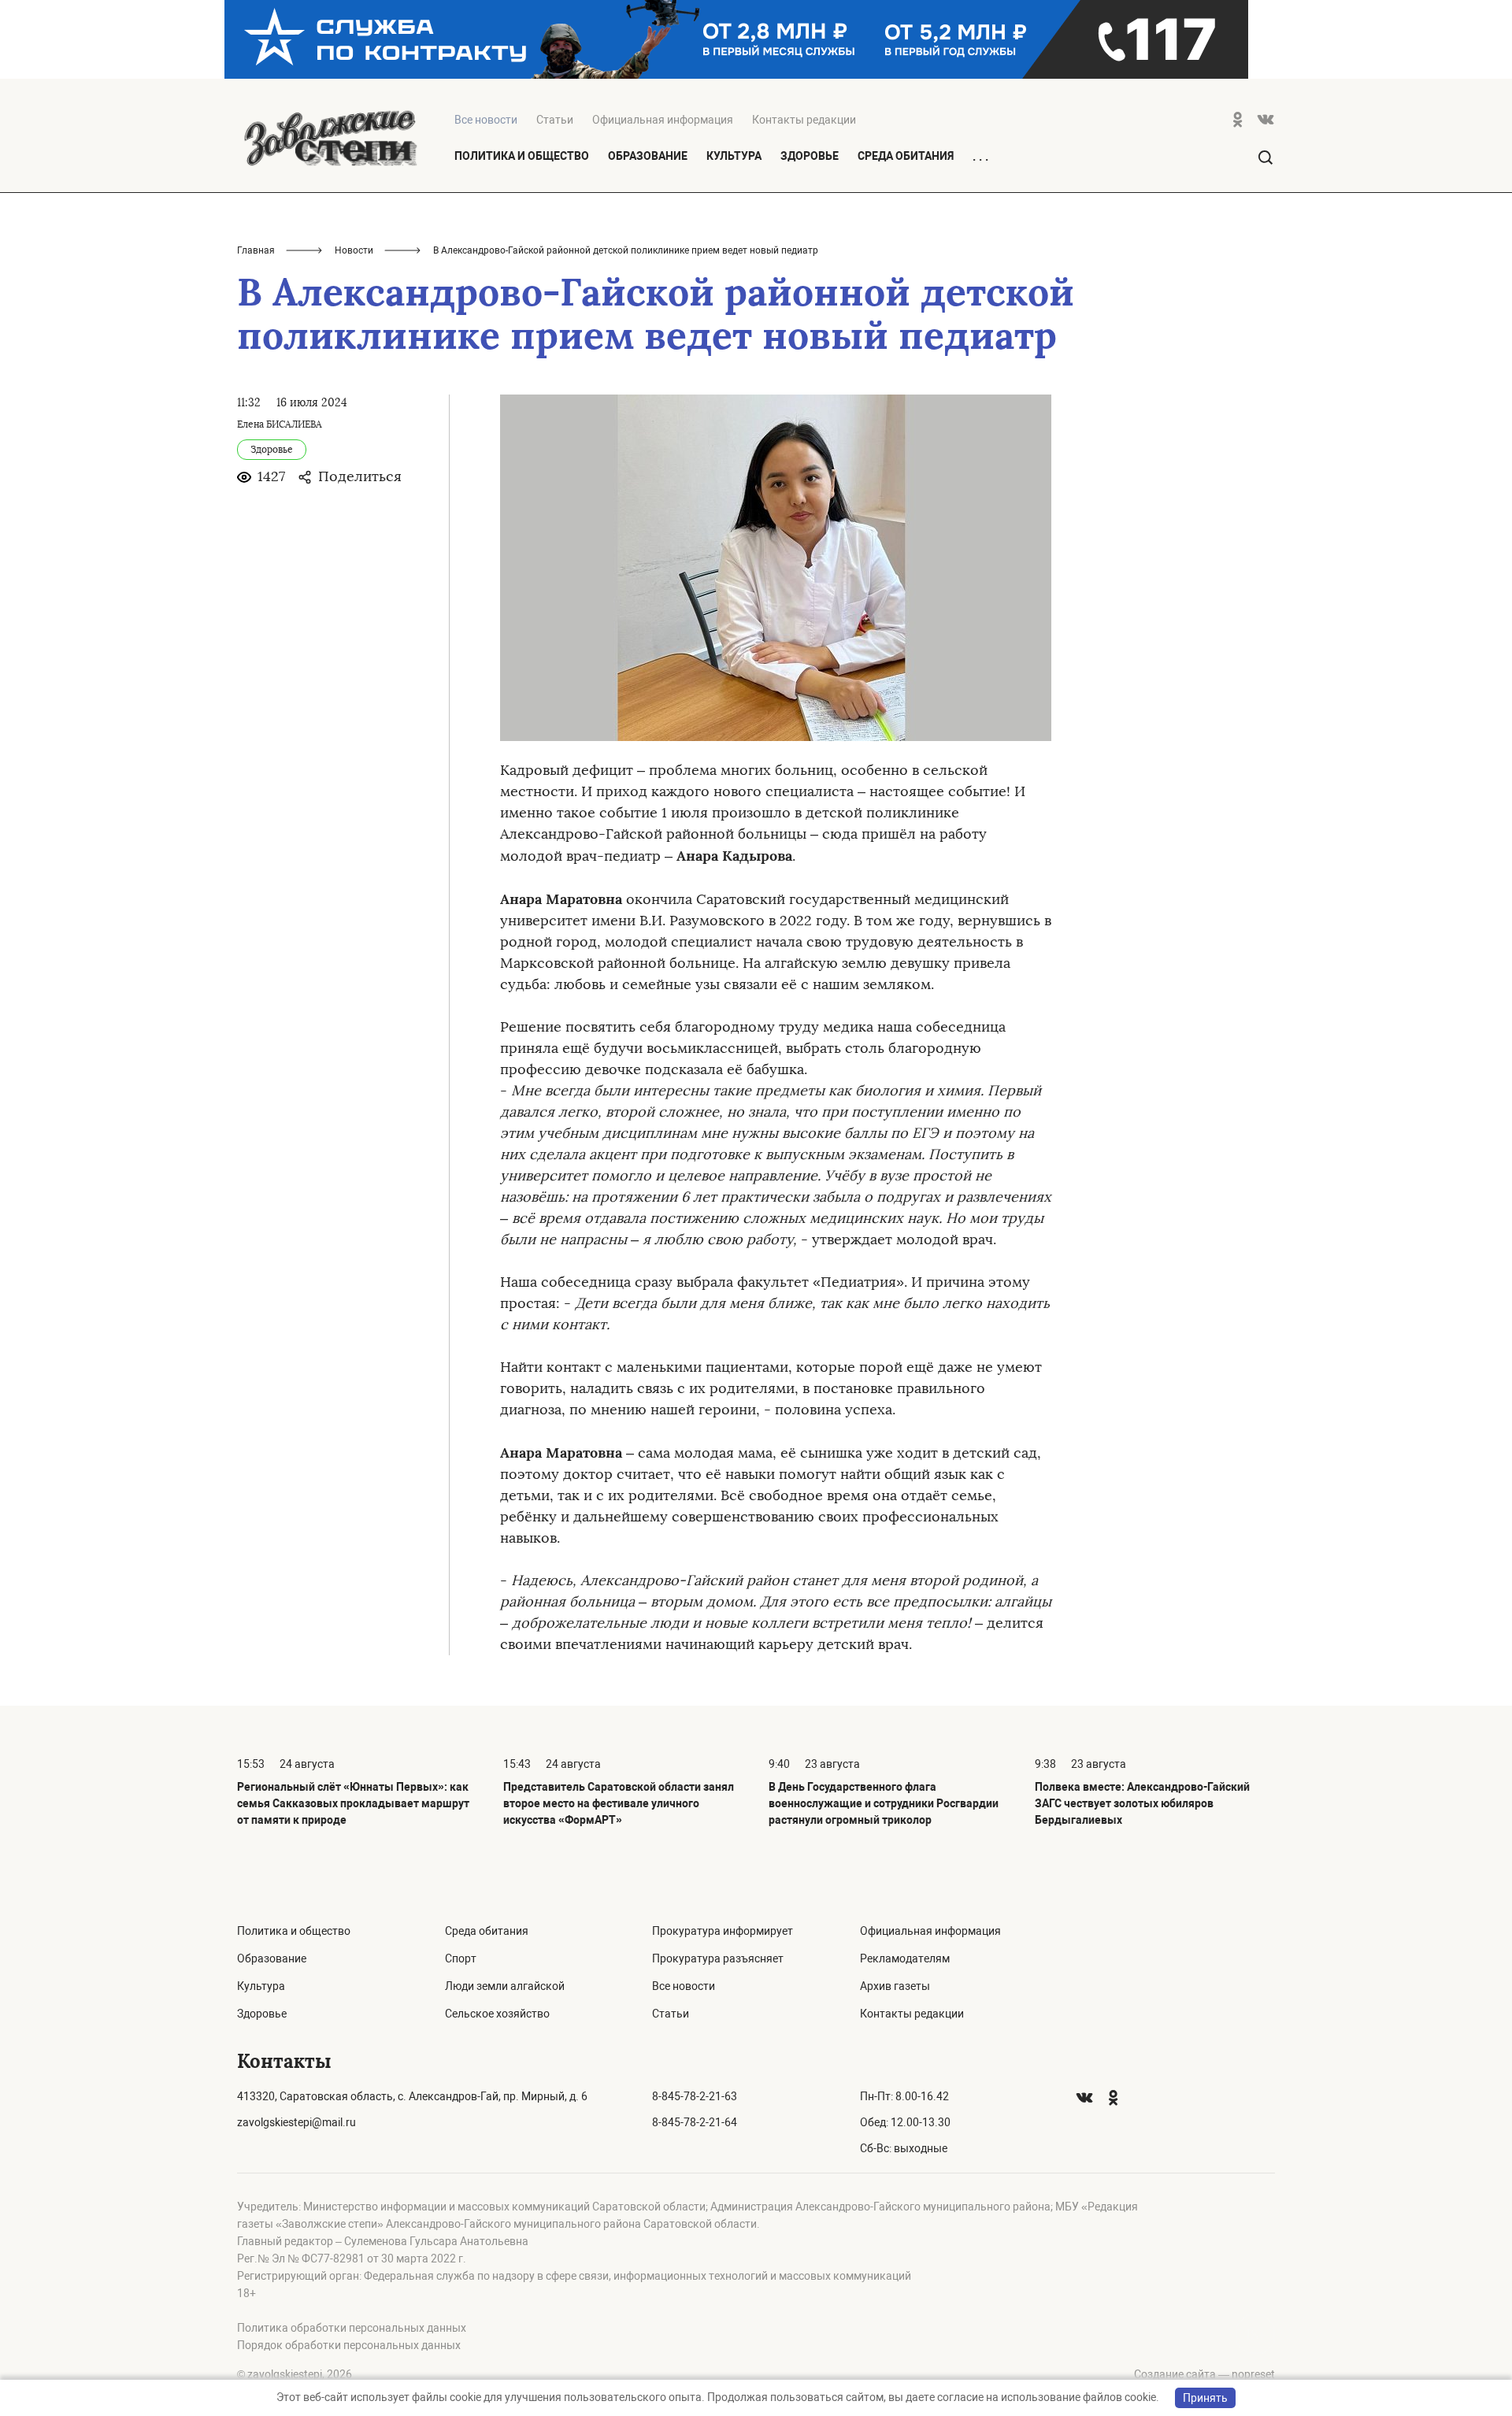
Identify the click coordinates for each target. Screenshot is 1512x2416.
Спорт (461, 1958)
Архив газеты (895, 1986)
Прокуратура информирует (723, 1931)
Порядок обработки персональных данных (349, 2345)
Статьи (555, 120)
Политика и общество (522, 156)
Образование (648, 156)
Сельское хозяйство (497, 2014)
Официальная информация (663, 120)
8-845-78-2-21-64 (695, 2122)
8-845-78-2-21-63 (695, 2096)
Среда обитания (906, 156)
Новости (354, 250)
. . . (980, 157)
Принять (1205, 2398)
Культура (734, 156)
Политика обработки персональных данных (352, 2328)
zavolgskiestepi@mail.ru (296, 2122)
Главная (256, 250)
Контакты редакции (804, 120)
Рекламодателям (905, 1958)
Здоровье (810, 156)
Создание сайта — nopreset (1204, 2374)
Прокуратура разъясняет (718, 1958)
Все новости (684, 1986)
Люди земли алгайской (505, 1986)
